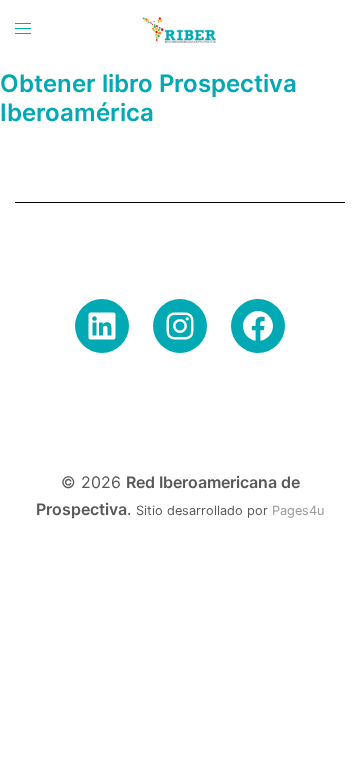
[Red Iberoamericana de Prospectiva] (180, 28)
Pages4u (298, 510)
